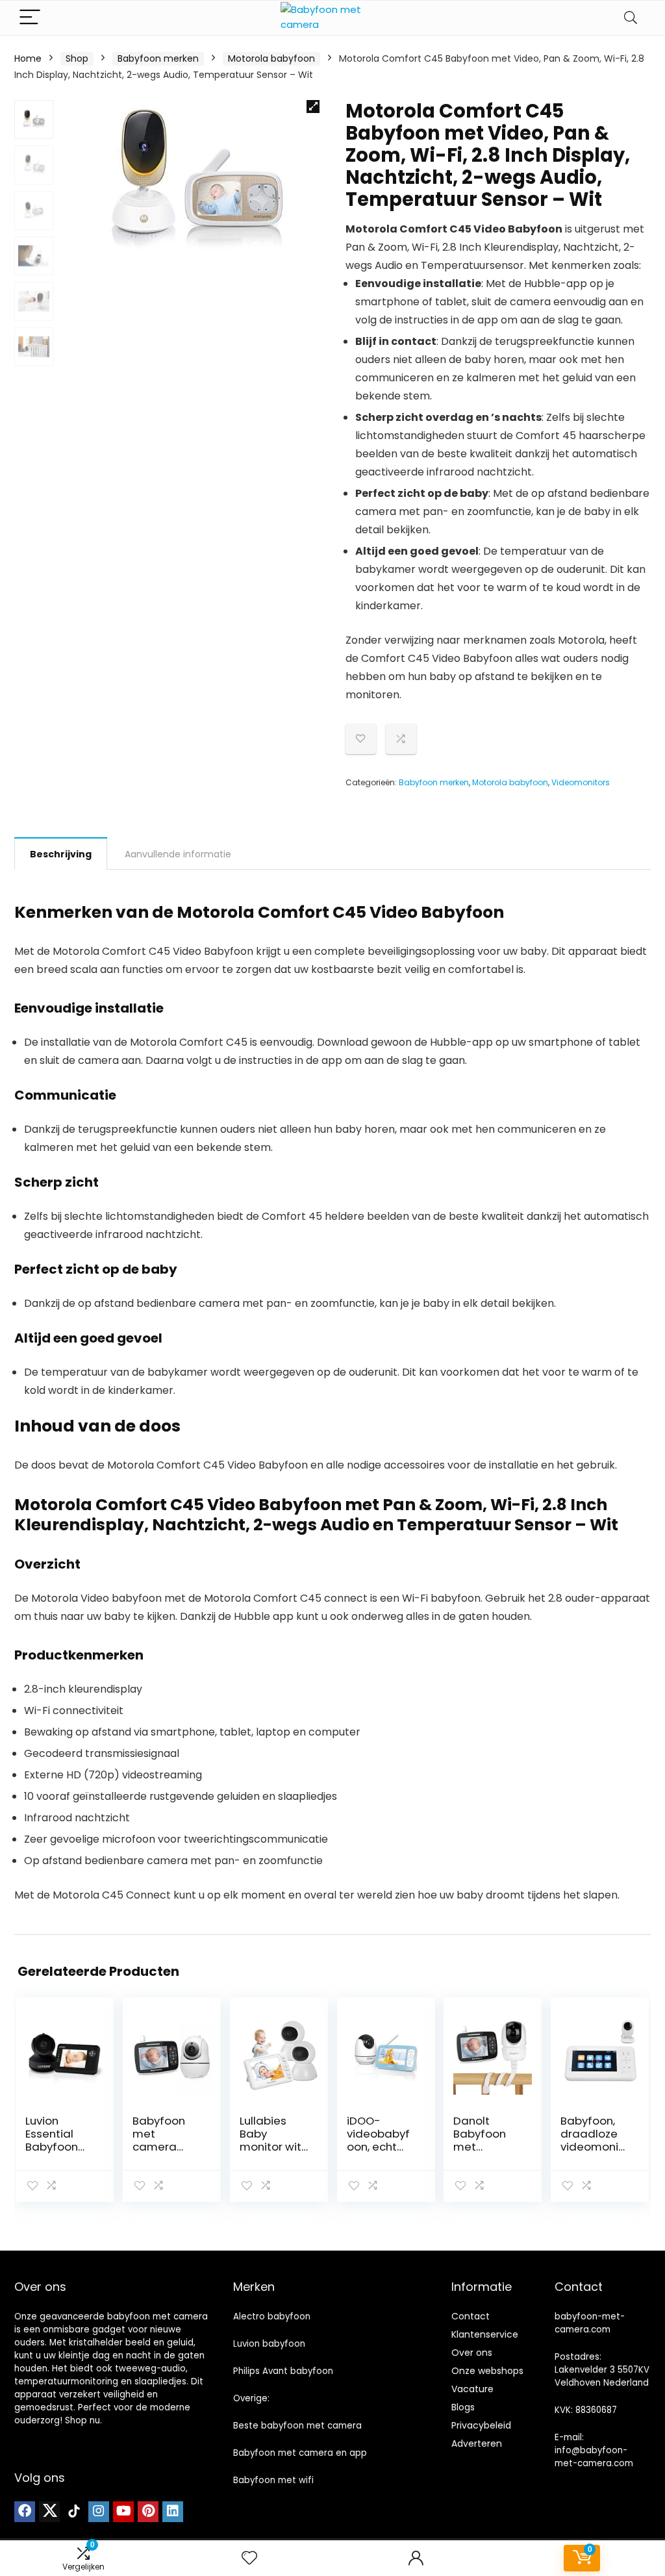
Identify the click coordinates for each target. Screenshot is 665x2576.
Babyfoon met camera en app (300, 2453)
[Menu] (30, 18)
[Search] (631, 18)
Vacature (472, 2389)
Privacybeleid (481, 2425)
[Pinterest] (148, 2512)
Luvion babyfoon (269, 2344)
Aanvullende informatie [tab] (178, 854)
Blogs (463, 2407)
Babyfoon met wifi (273, 2480)
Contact (471, 2316)
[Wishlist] (249, 2558)
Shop (77, 58)
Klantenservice (485, 2334)
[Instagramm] (99, 2512)
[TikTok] (74, 2512)
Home (28, 58)
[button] (313, 107)
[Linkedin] (173, 2512)
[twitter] (49, 2512)
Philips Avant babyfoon (283, 2371)
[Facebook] (25, 2512)
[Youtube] (123, 2512)
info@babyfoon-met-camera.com (594, 2457)
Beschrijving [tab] (61, 854)
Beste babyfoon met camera (297, 2426)
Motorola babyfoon (271, 58)
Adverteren (477, 2443)
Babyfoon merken (158, 58)
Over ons (472, 2353)
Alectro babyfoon (272, 2317)
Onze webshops (487, 2371)
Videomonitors (581, 782)
